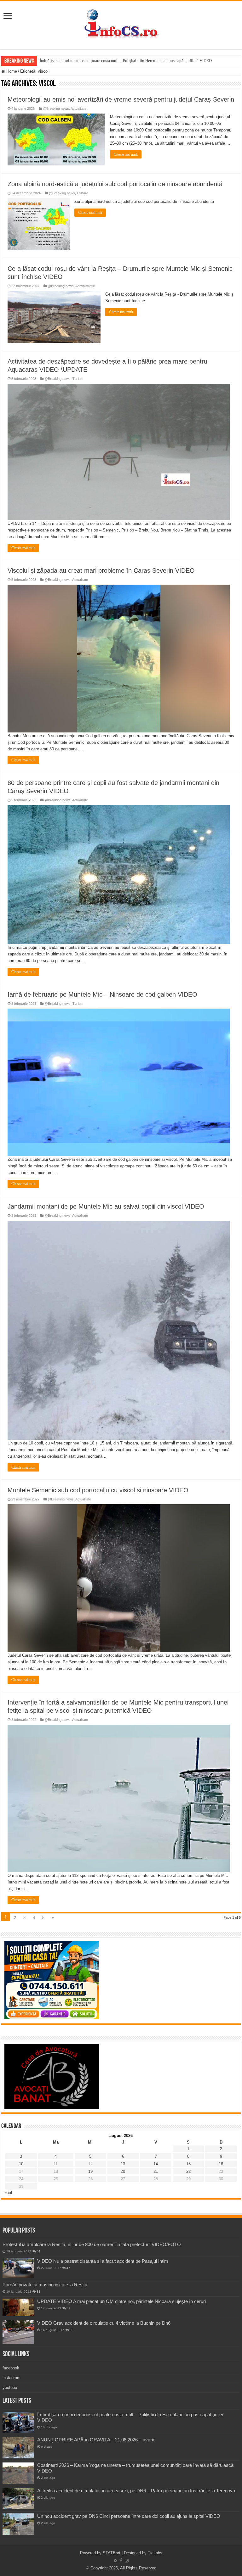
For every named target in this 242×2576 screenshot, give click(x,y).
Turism (78, 379)
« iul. (9, 2193)
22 (188, 2171)
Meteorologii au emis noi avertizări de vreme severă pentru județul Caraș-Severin (121, 99)
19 (90, 2171)
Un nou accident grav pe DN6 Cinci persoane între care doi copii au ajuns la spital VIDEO (129, 2516)
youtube (10, 2387)
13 (123, 2164)
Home (11, 71)
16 (221, 2164)
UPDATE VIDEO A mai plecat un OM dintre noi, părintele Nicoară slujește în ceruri (121, 2301)
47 (68, 2268)
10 (21, 2164)
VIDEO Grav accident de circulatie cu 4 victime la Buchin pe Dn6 (104, 2323)
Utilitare (83, 193)
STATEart (112, 2553)
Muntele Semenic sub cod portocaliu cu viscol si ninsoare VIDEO (98, 1490)
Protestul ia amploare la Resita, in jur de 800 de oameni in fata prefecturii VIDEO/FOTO (92, 2244)
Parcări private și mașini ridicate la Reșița (45, 2285)
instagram (12, 2378)
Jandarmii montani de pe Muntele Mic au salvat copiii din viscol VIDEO (106, 1206)
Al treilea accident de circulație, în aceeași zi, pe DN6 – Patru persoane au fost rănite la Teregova (136, 2491)
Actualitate (78, 108)
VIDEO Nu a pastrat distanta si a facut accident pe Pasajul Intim (103, 2261)
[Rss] (115, 2561)
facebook (11, 2368)
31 (68, 2308)
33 (38, 2292)
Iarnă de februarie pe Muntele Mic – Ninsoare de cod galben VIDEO (102, 994)
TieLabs (155, 2553)
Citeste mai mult (126, 154)
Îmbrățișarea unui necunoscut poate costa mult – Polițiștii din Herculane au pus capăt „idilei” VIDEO (126, 61)
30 (72, 2330)
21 (156, 2171)
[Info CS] (121, 24)
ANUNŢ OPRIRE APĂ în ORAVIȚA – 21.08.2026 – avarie (96, 2440)
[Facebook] (121, 2561)
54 (38, 2251)
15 (188, 2164)
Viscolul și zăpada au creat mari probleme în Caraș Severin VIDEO (101, 570)
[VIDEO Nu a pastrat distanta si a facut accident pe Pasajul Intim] (18, 2268)
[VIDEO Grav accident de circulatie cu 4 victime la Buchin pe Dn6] (18, 2332)
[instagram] (127, 2561)
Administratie (85, 286)
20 (123, 2171)
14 (156, 2164)
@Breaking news (56, 108)
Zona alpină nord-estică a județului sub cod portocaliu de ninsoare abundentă (115, 184)
